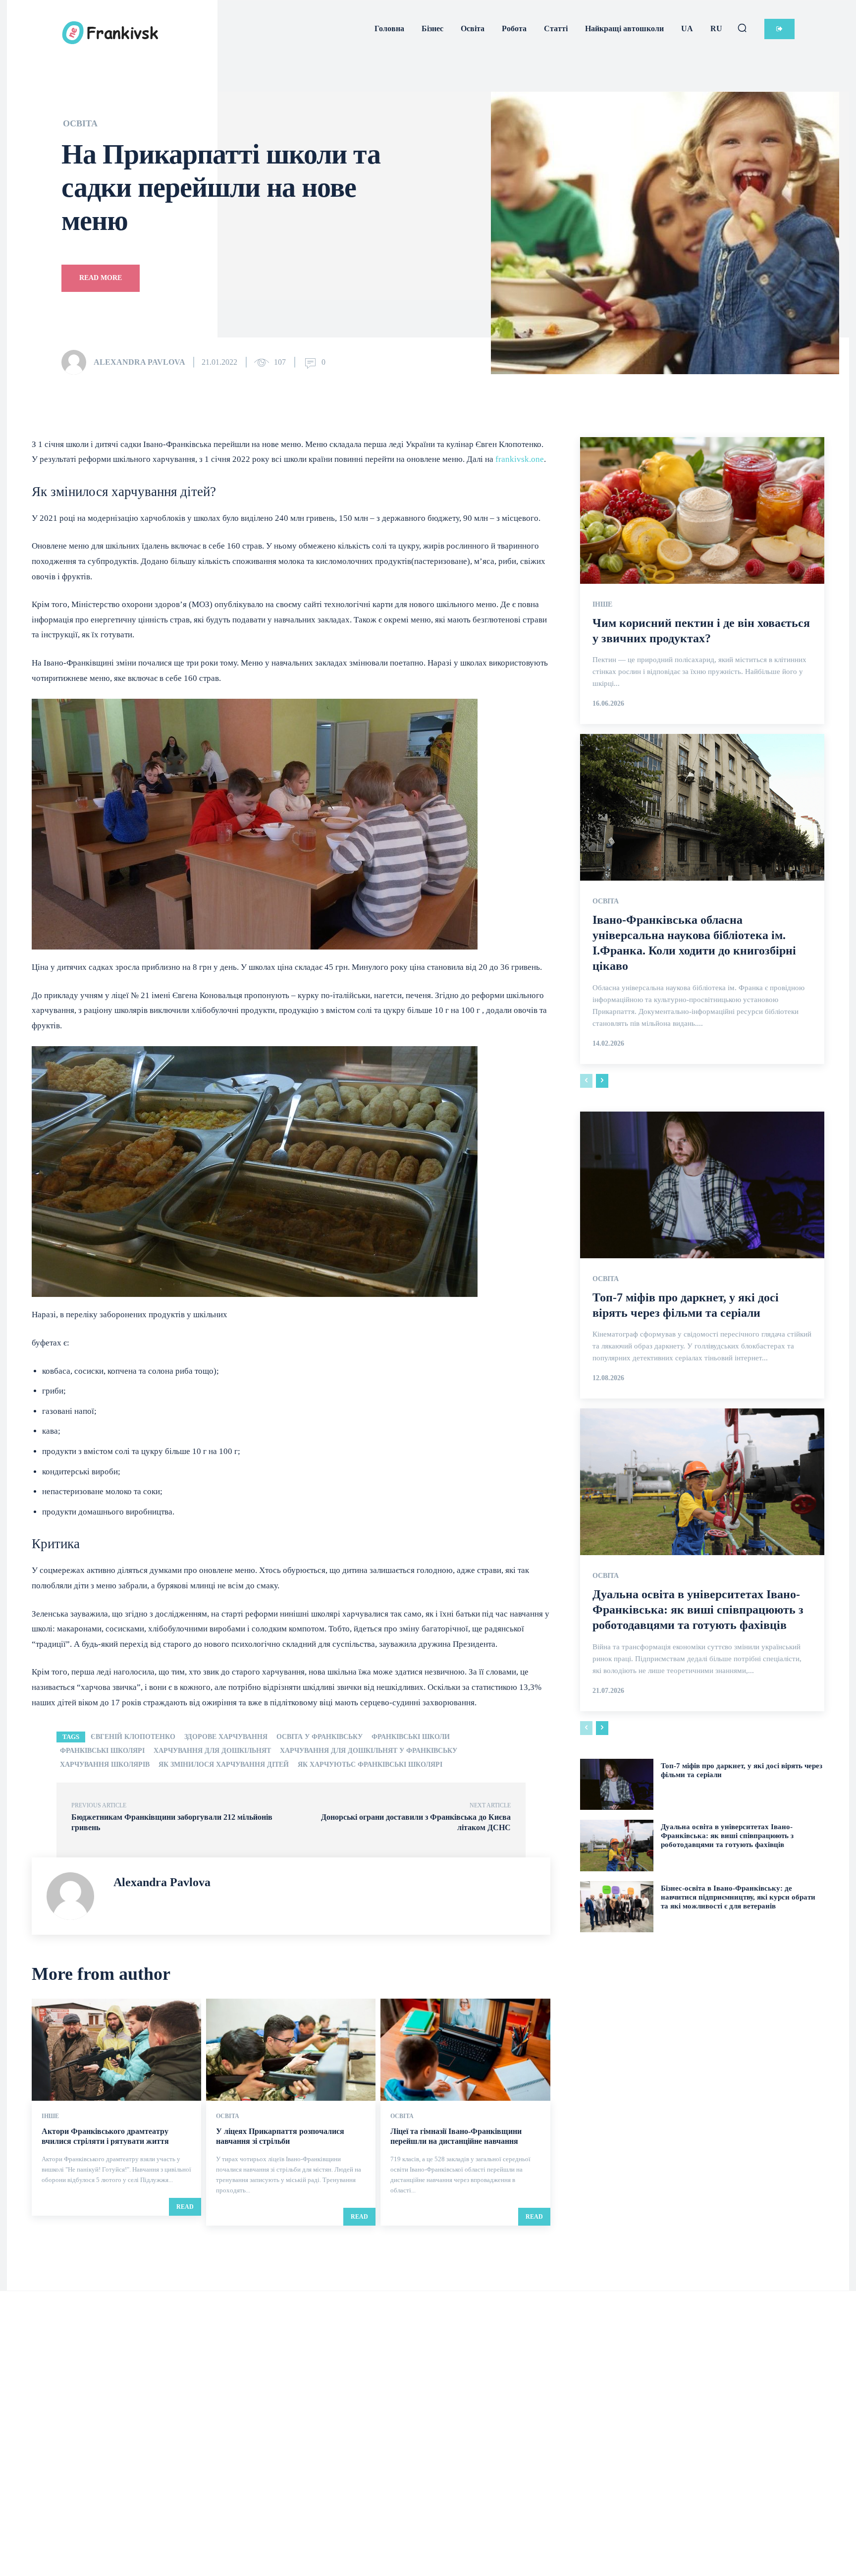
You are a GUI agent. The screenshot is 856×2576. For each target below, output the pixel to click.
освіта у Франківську (320, 1737)
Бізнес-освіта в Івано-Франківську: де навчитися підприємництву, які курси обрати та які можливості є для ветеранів (738, 1897)
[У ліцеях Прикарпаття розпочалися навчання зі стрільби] (291, 2049)
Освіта (80, 123)
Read (185, 2207)
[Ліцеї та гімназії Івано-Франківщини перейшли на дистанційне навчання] (465, 2049)
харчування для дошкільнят (212, 1751)
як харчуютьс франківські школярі (370, 1764)
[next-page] (602, 1081)
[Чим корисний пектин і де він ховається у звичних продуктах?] (702, 510)
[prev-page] (586, 1081)
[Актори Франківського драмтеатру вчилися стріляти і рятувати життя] (116, 2049)
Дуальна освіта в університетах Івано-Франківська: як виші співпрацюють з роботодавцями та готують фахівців (698, 1610)
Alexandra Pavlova (139, 362)
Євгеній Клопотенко (133, 1737)
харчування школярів (105, 1764)
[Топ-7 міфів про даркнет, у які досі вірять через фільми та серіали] (702, 1185)
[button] (742, 28)
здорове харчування (226, 1737)
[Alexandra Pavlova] (77, 362)
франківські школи (411, 1737)
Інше (50, 2116)
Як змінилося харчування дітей (224, 1764)
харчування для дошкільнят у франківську (369, 1751)
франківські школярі (102, 1751)
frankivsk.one (520, 459)
